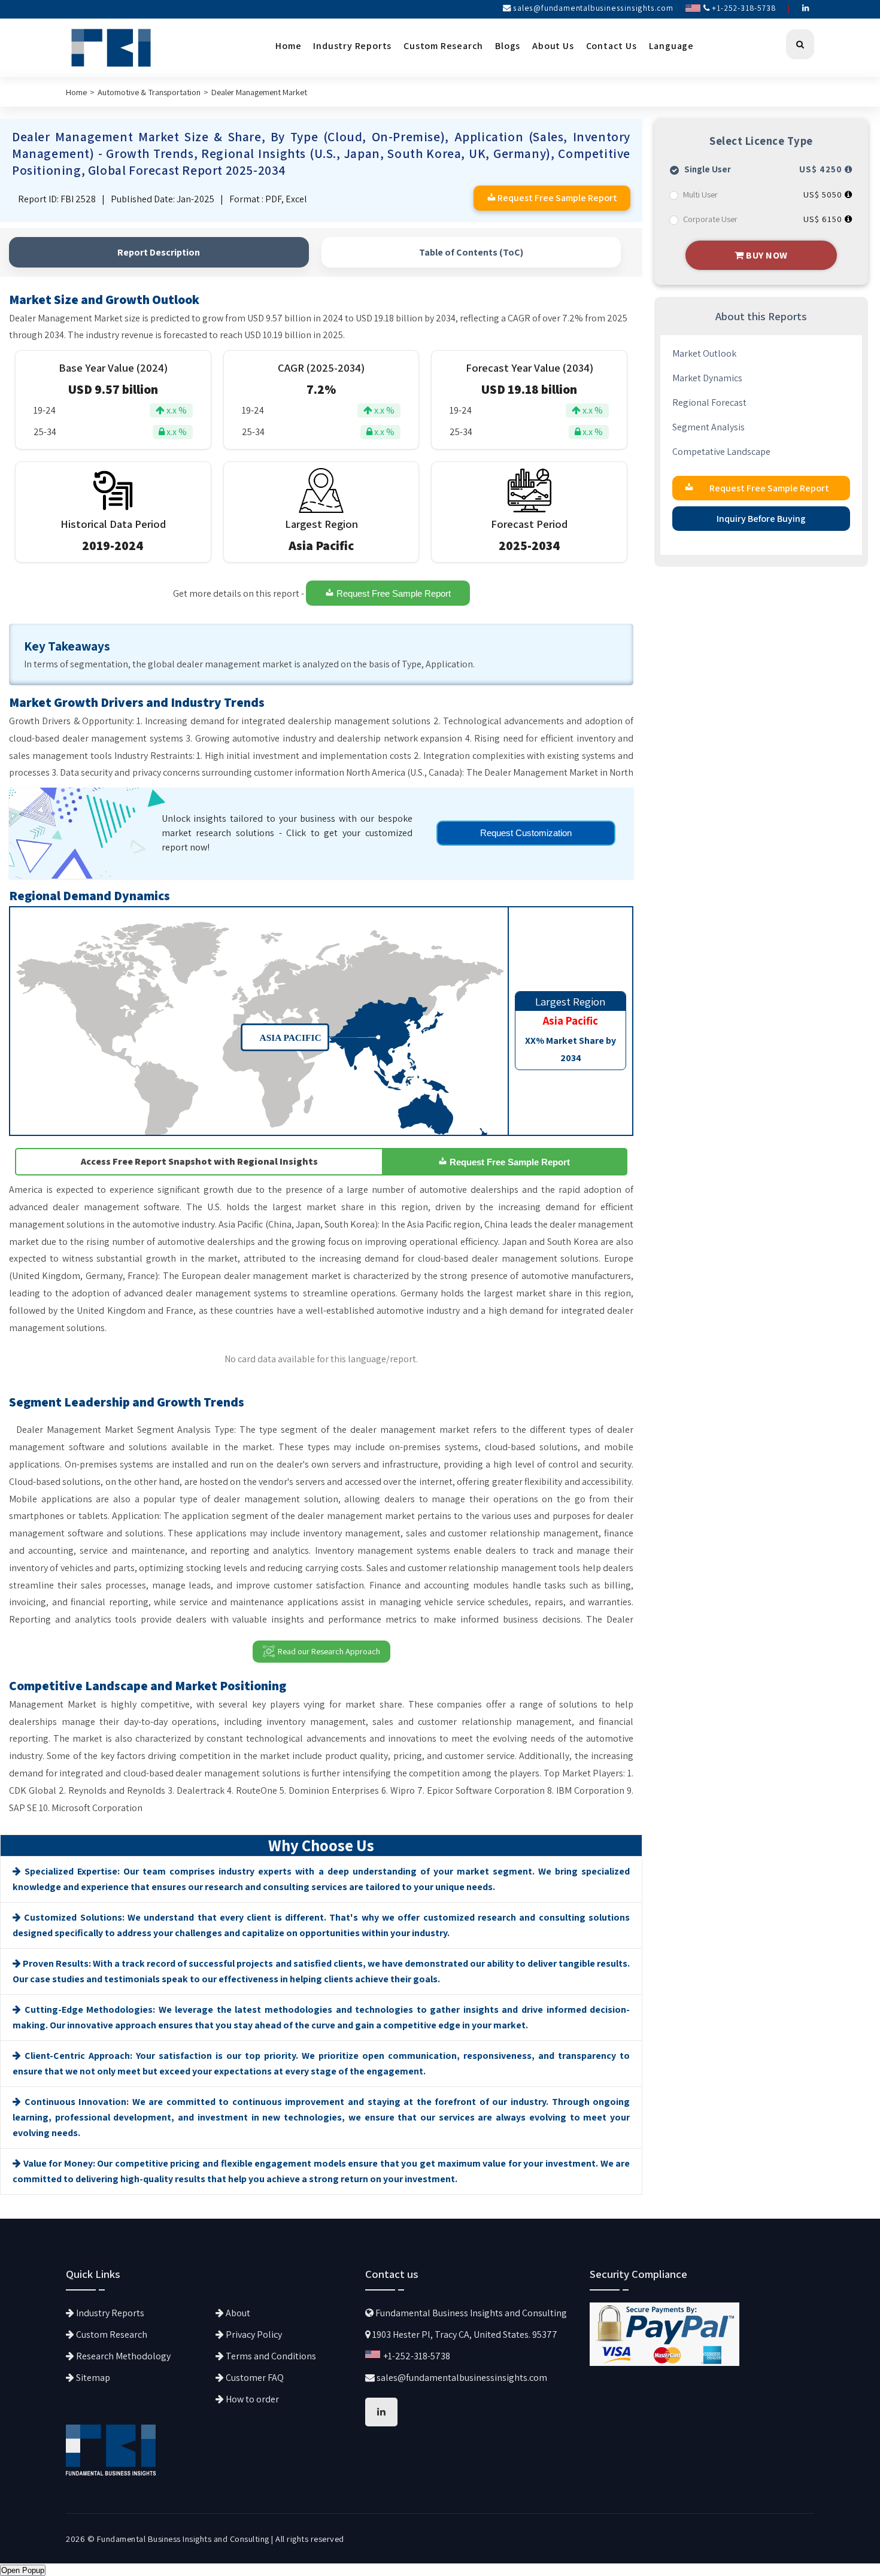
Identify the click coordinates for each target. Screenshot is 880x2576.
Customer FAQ (254, 2378)
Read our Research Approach (329, 1651)
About (237, 2313)
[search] (800, 44)
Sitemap (92, 2378)
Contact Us (612, 46)
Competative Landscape (721, 452)
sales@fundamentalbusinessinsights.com (593, 8)
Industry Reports (352, 46)
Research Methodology (122, 2356)
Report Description (159, 252)
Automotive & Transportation (149, 92)
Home (288, 46)
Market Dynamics (707, 378)
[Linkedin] (806, 8)
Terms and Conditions (270, 2356)
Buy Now (766, 255)
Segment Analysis (708, 427)
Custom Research (443, 46)
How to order (251, 2399)
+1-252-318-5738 (743, 8)
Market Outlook (704, 353)
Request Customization (526, 833)
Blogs (508, 46)
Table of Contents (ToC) (471, 252)
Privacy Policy (253, 2334)
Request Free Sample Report (392, 594)
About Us (553, 46)
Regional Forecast (709, 402)
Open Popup (23, 2570)
